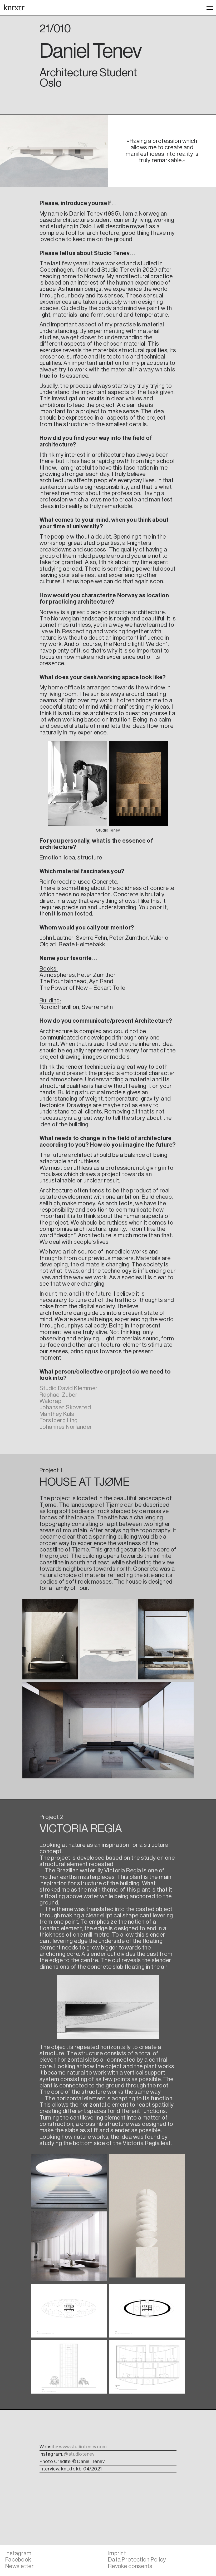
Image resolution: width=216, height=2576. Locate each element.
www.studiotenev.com (83, 2447)
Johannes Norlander (66, 1427)
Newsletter (19, 2566)
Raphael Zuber (59, 1395)
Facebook (18, 2560)
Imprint (117, 2553)
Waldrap (51, 1401)
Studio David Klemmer (69, 1388)
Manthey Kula (57, 1414)
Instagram (18, 2553)
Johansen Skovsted (65, 1407)
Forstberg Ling (59, 1420)
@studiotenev (79, 2454)
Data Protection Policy (137, 2560)
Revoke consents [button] (130, 2566)
